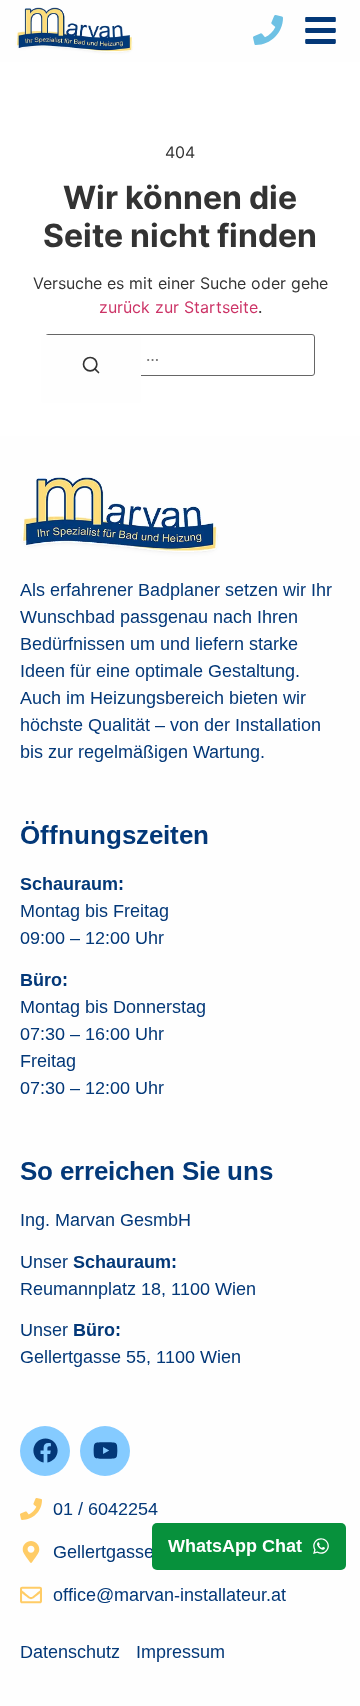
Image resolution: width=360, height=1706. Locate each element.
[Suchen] (91, 369)
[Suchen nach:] (180, 355)
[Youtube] (105, 1451)
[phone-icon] (268, 30)
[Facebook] (45, 1451)
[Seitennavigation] (320, 30)
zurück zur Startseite (178, 307)
